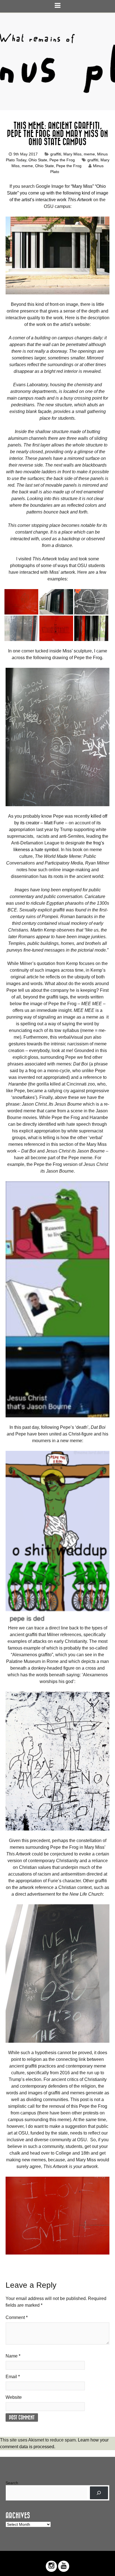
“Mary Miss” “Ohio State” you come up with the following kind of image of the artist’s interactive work (58, 193)
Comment (17, 2317)
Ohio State (38, 160)
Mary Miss (72, 154)
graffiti (56, 154)
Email (13, 2377)
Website (14, 2397)
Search (12, 2483)
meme (89, 154)
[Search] (99, 2493)
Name (13, 2356)
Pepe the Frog (62, 160)
